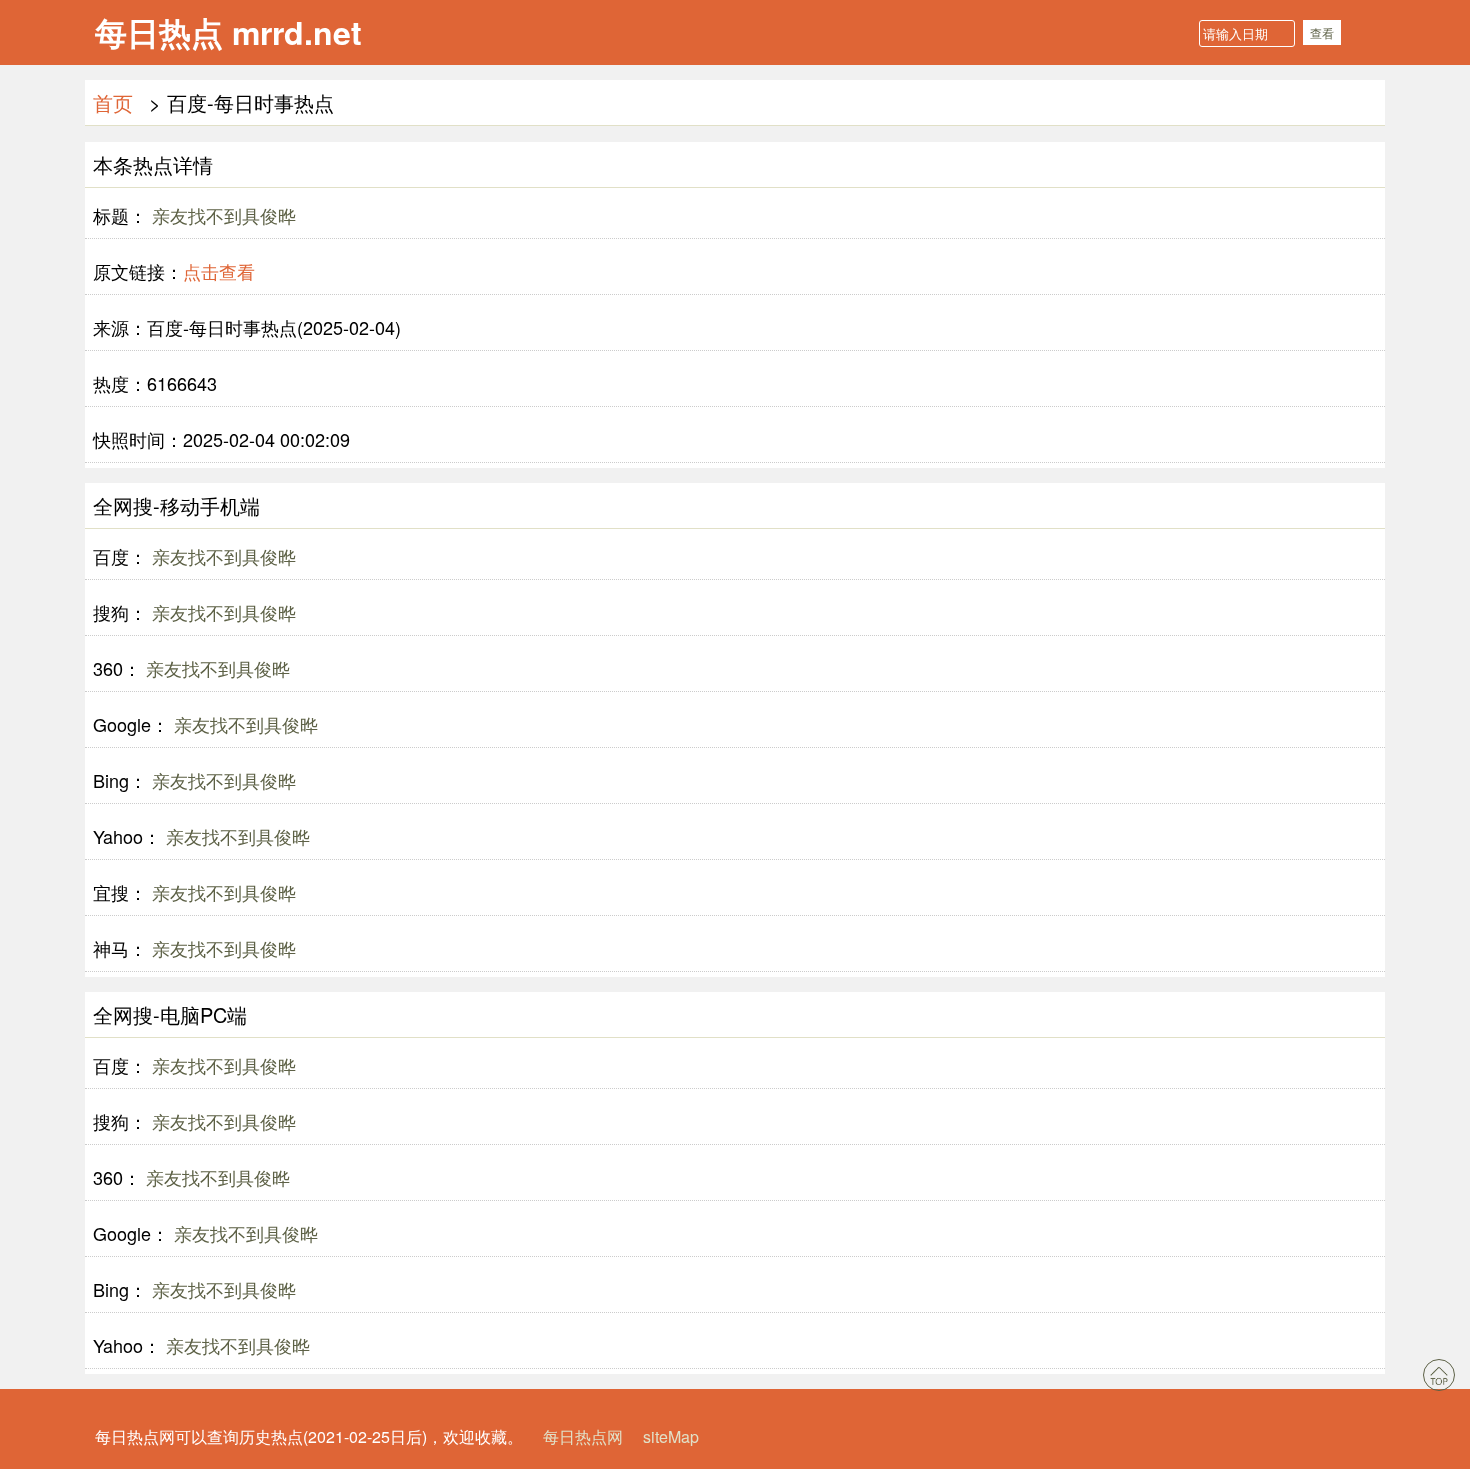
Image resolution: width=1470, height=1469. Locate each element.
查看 (1322, 32)
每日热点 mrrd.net (228, 32)
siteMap (671, 1436)
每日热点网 (583, 1436)
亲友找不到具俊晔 (221, 215)
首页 (113, 102)
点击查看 (219, 271)
